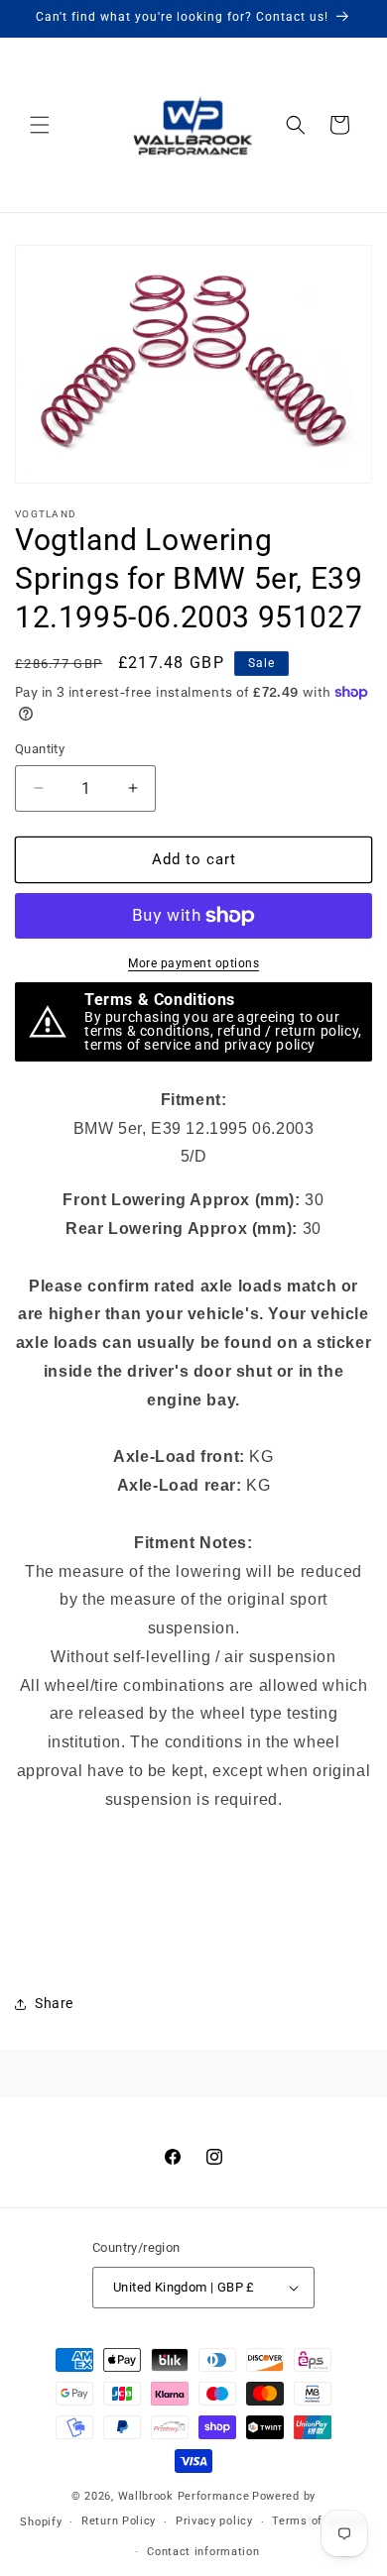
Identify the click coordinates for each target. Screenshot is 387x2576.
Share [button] (54, 2003)
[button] (40, 125)
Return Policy (119, 2521)
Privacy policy (214, 2521)
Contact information (203, 2552)
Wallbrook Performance (184, 2496)
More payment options (193, 963)
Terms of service (319, 2521)
